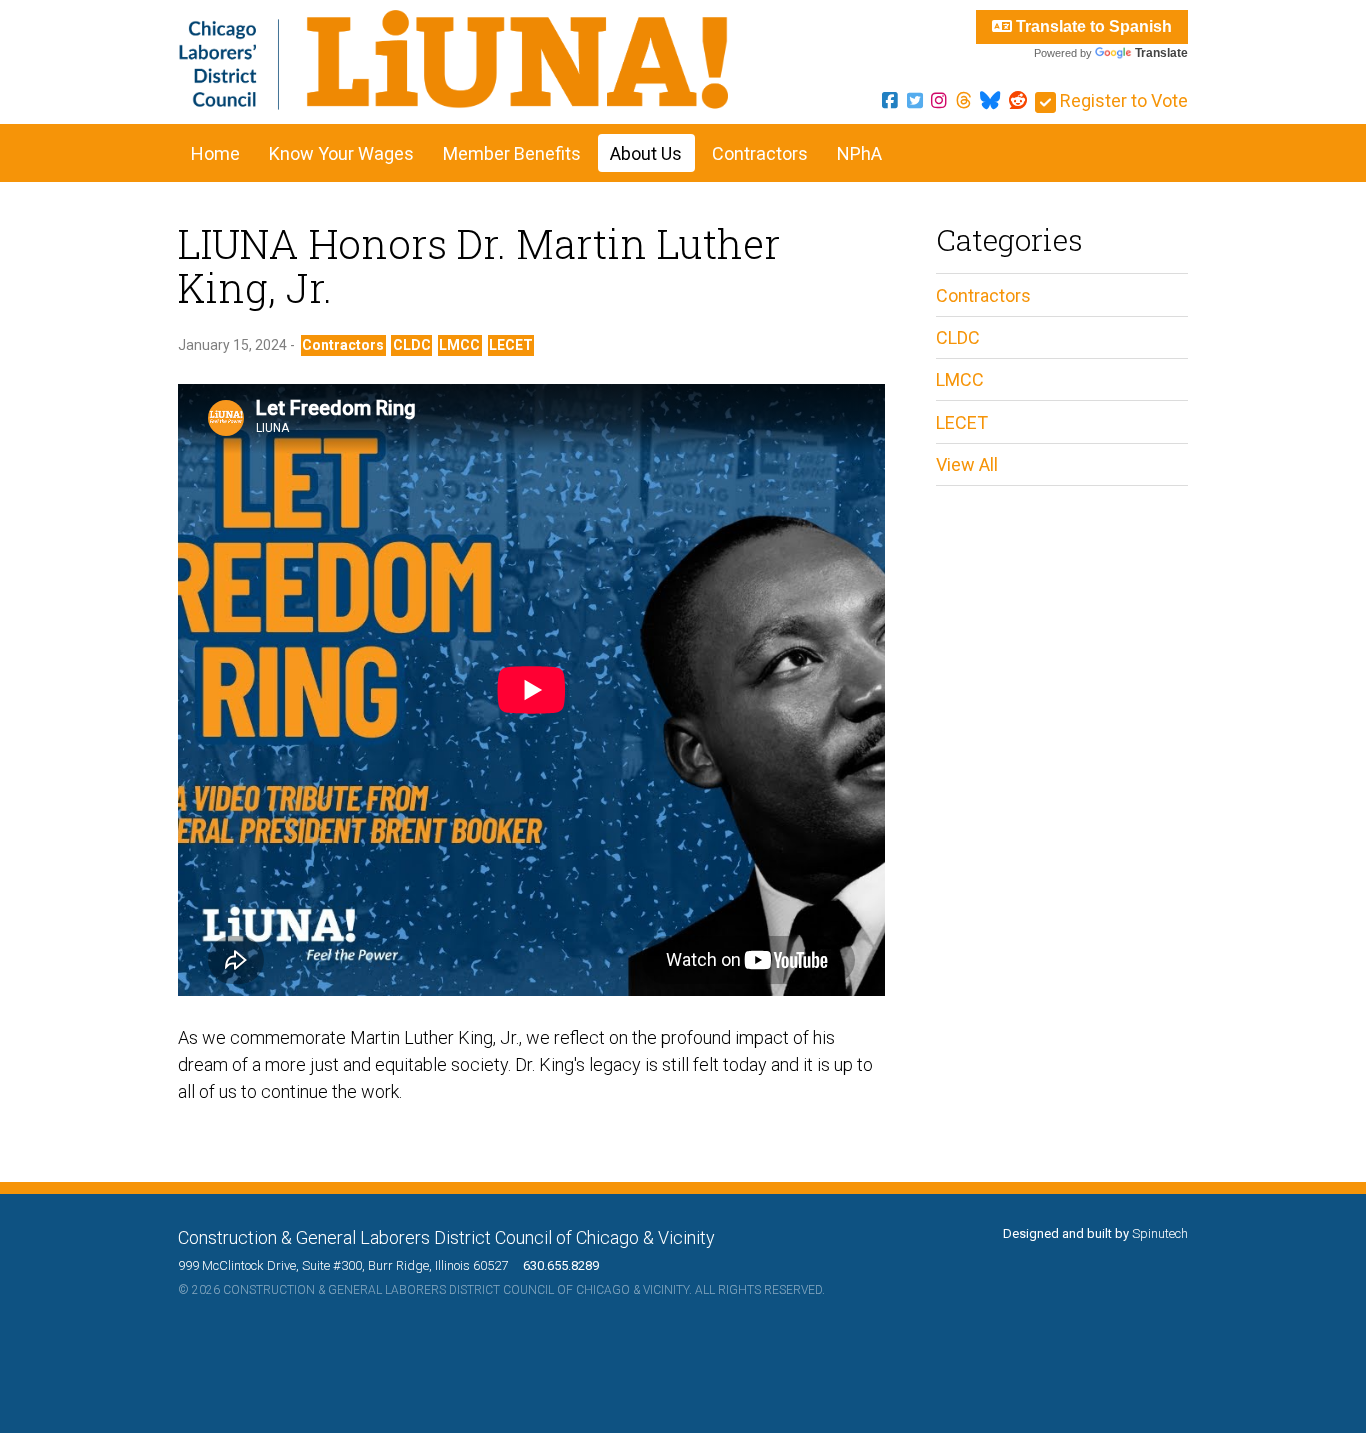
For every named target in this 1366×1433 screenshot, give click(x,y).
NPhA (859, 153)
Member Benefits (512, 153)
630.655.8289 (555, 1265)
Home (215, 153)
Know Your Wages (341, 153)
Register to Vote (1122, 100)
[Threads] (964, 100)
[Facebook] (890, 100)
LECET (511, 345)
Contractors (760, 153)
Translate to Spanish (1092, 26)
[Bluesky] (990, 100)
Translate (1161, 53)
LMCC (459, 345)
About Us (646, 153)
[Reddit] (1018, 100)
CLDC (412, 345)
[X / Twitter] (915, 100)
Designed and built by (1095, 1233)
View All (967, 464)
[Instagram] (939, 100)
